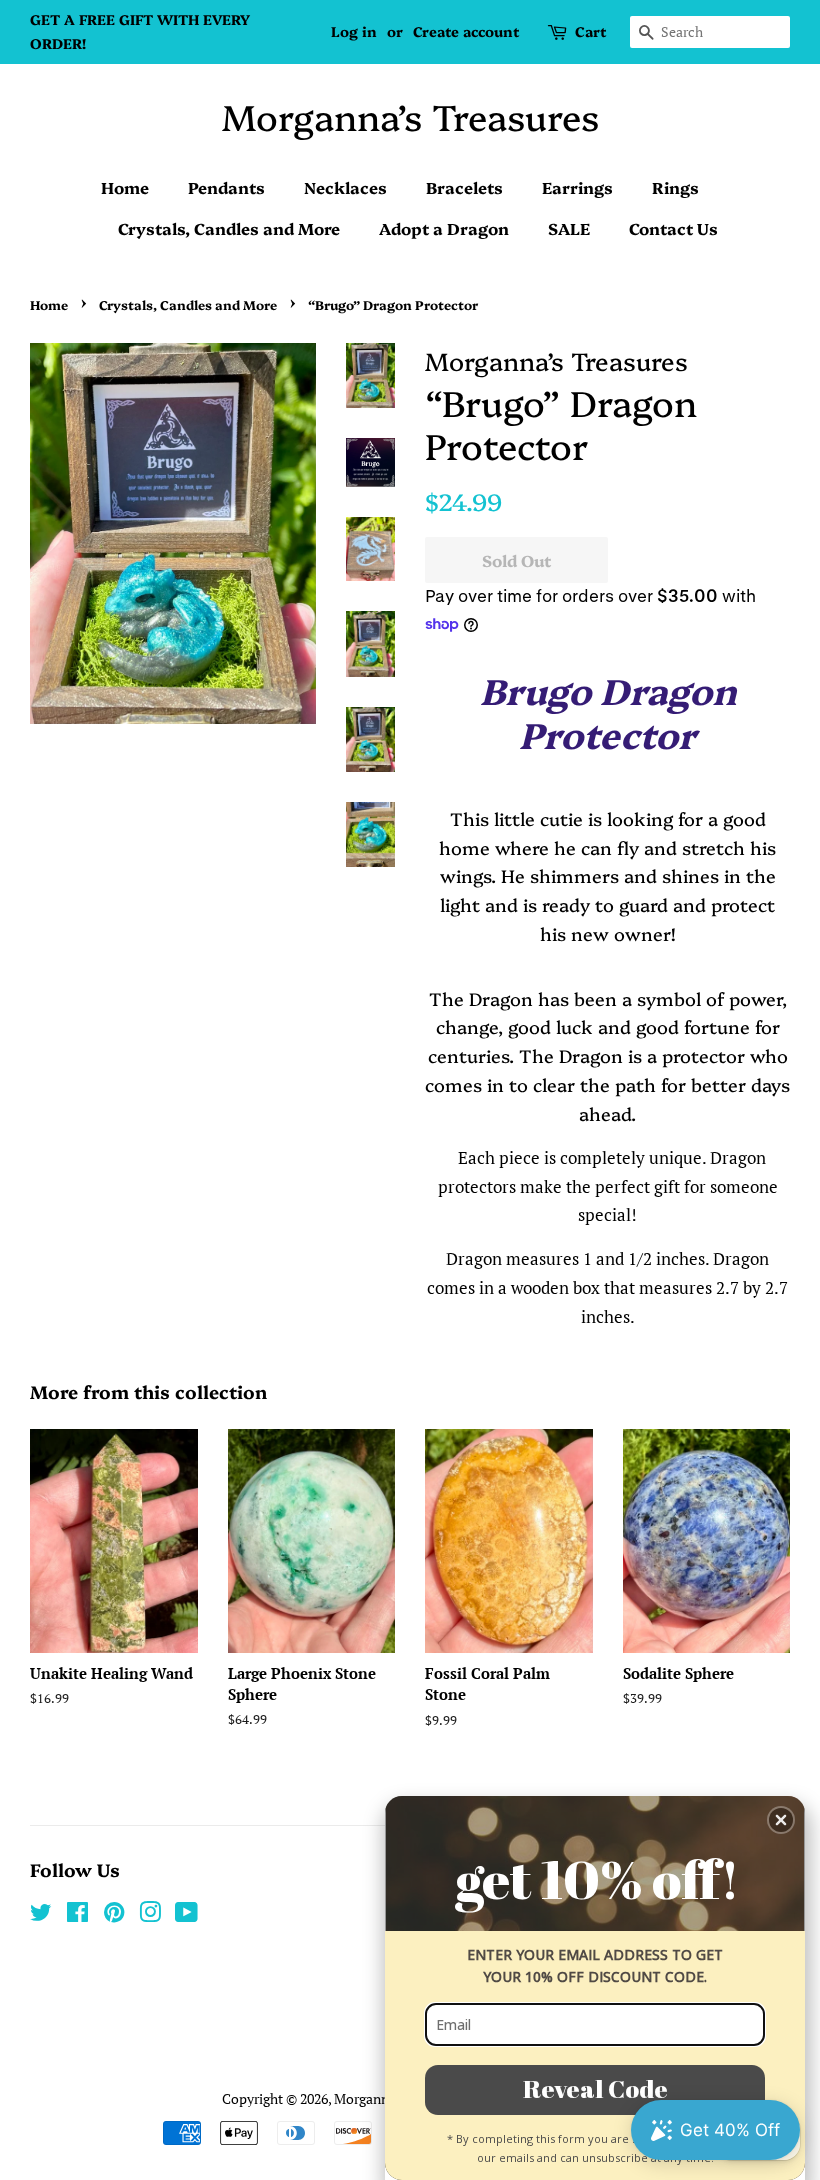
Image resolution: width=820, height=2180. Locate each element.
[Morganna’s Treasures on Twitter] (41, 1915)
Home (125, 187)
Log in (354, 31)
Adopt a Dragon (444, 228)
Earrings (577, 187)
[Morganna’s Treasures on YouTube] (186, 1915)
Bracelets (464, 187)
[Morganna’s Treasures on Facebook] (77, 1915)
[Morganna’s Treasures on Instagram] (150, 1915)
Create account (466, 31)
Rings (675, 187)
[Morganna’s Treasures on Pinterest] (114, 1915)
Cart (590, 31)
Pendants (226, 187)
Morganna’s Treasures (410, 115)
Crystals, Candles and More (229, 228)
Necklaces (345, 187)
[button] (781, 1820)
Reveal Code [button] (595, 2088)
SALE (569, 228)
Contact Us (673, 228)
